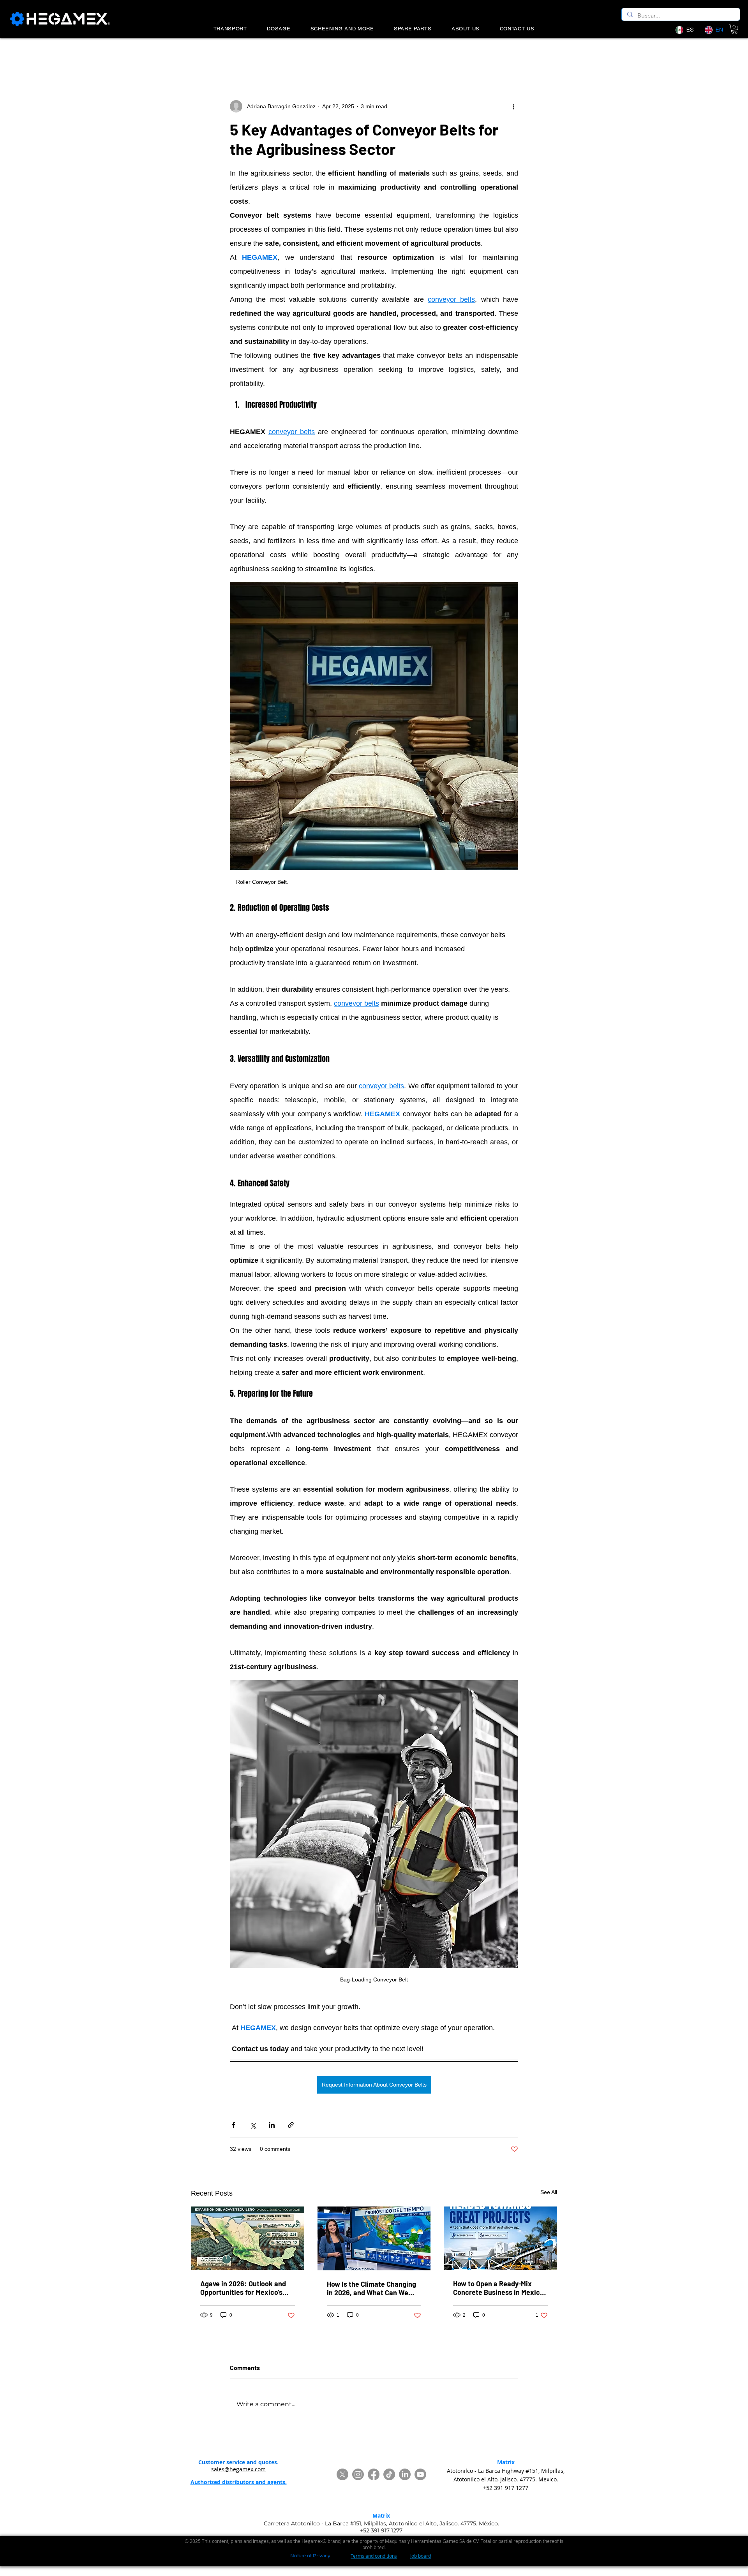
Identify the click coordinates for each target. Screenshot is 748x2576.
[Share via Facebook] (234, 2125)
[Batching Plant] (500, 2238)
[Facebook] (374, 2474)
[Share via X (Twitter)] (253, 2125)
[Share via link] (291, 2125)
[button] (734, 29)
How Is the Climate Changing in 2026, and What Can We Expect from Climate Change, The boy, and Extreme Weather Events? (373, 2288)
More (511, 53)
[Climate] (374, 2238)
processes (478, 53)
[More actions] (513, 106)
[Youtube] (420, 2474)
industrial (280, 53)
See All (549, 2192)
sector (314, 53)
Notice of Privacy (310, 2556)
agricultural (240, 53)
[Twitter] (342, 2474)
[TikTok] (389, 2474)
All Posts (201, 53)
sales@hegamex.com (238, 2469)
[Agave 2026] (248, 2238)
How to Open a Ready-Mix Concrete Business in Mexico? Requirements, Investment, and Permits (500, 2288)
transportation (392, 53)
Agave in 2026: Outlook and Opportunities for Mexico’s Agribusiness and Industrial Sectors (243, 2288)
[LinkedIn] (405, 2474)
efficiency (348, 53)
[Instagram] (358, 2474)
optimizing (438, 53)
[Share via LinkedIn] (272, 2125)
